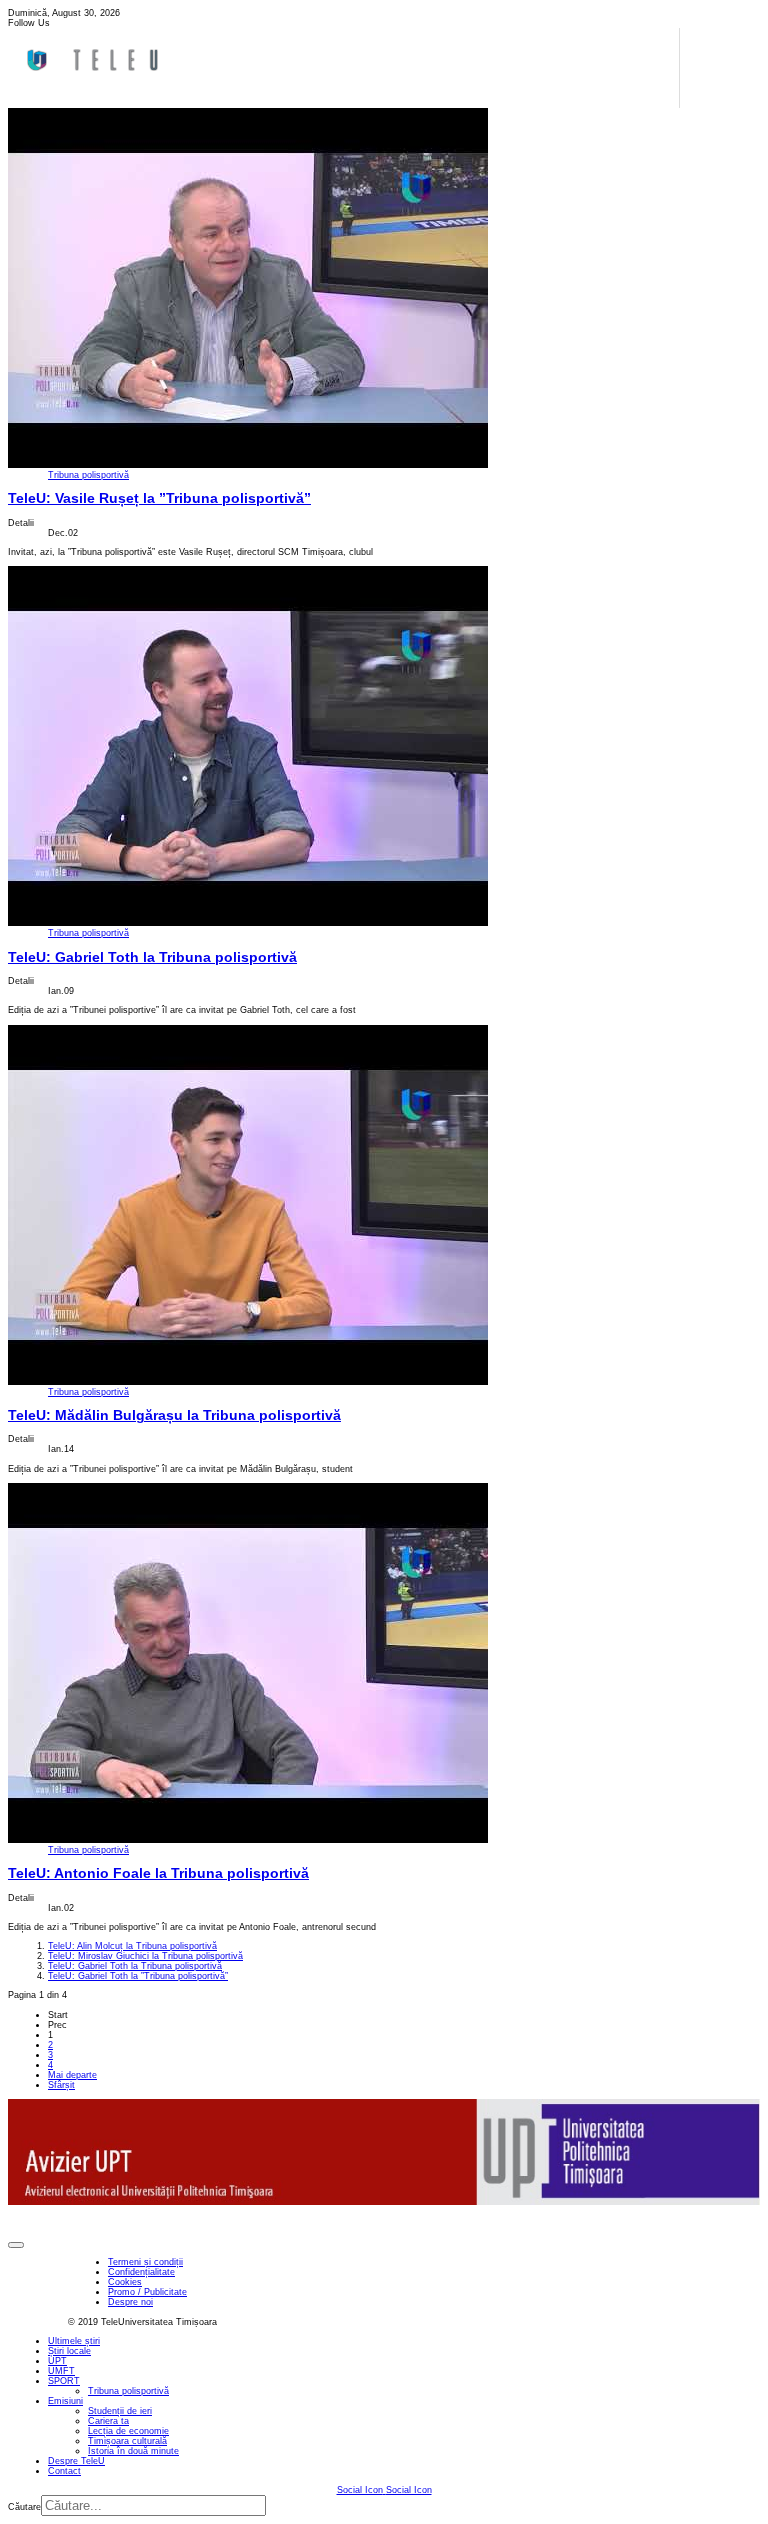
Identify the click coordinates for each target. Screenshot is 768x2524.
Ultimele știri (74, 2341)
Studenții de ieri (120, 2411)
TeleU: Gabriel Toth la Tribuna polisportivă (152, 957)
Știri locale (69, 2351)
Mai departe (72, 2075)
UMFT (61, 2371)
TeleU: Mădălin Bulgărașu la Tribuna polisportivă (174, 1415)
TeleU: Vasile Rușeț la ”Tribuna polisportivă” (159, 498)
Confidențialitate (141, 2272)
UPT (57, 2361)
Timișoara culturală (127, 2441)
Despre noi (130, 2302)
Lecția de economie (128, 2431)
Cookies (125, 2282)
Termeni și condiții (145, 2262)
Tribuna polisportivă (88, 475)
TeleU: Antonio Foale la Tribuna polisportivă (158, 1873)
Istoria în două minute (133, 2451)
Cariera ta (108, 2421)
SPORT (64, 2381)
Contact (64, 2471)
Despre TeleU (76, 2461)
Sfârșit (61, 2085)
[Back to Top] (16, 2245)
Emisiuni (65, 2401)
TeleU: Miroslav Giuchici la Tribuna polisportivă (145, 1956)
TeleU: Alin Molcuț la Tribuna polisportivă (132, 1946)
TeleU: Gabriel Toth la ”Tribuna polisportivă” (138, 1976)
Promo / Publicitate (147, 2292)
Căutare (24, 2507)
